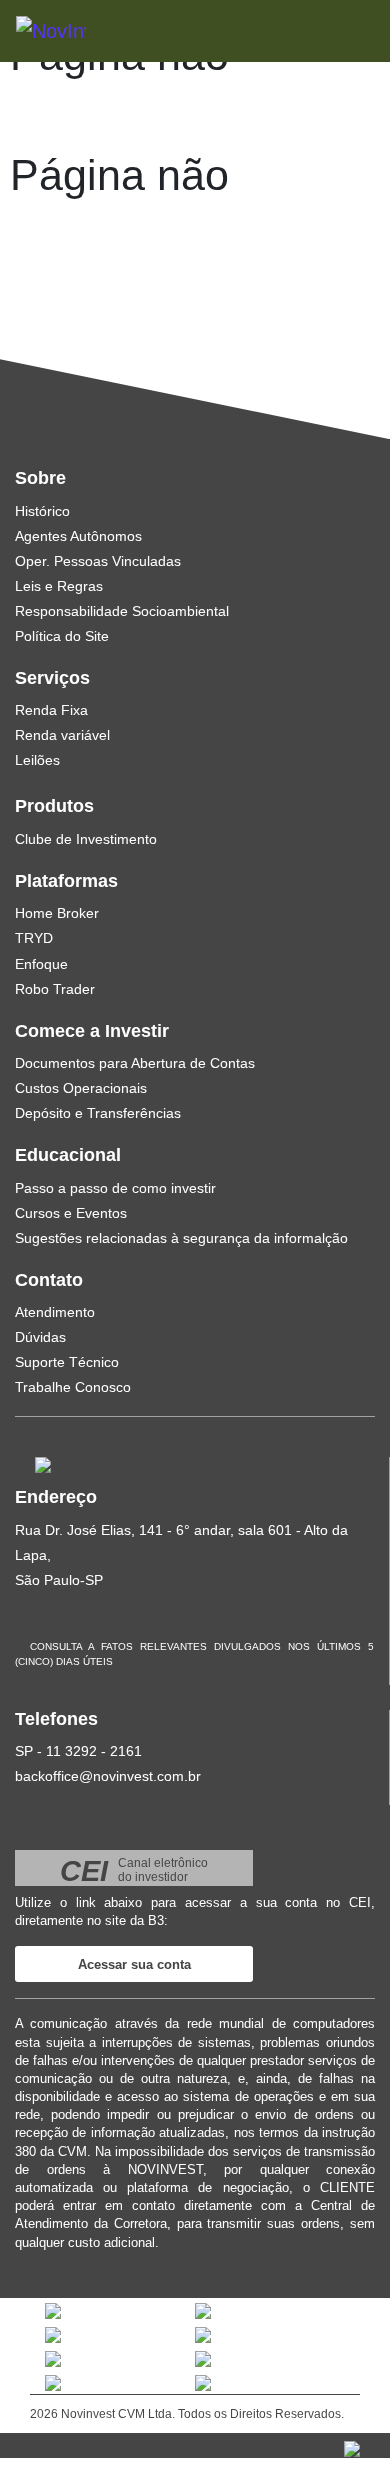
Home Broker (57, 913)
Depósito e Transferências (98, 1113)
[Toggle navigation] (331, 30)
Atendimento (55, 1312)
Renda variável (62, 735)
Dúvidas (40, 1337)
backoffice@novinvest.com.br (108, 1776)
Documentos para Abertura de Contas (135, 1063)
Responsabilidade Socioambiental (122, 611)
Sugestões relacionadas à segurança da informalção (181, 1238)
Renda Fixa (51, 710)
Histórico (42, 511)
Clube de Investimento (86, 839)
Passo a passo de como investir (115, 1188)
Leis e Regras (59, 586)
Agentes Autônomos (78, 536)
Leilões (37, 760)
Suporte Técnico (67, 1362)
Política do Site (62, 636)
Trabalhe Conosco (73, 1387)
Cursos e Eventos (71, 1213)
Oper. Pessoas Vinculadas (98, 561)
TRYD (34, 938)
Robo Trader (55, 989)
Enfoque (41, 964)
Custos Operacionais (81, 1088)
